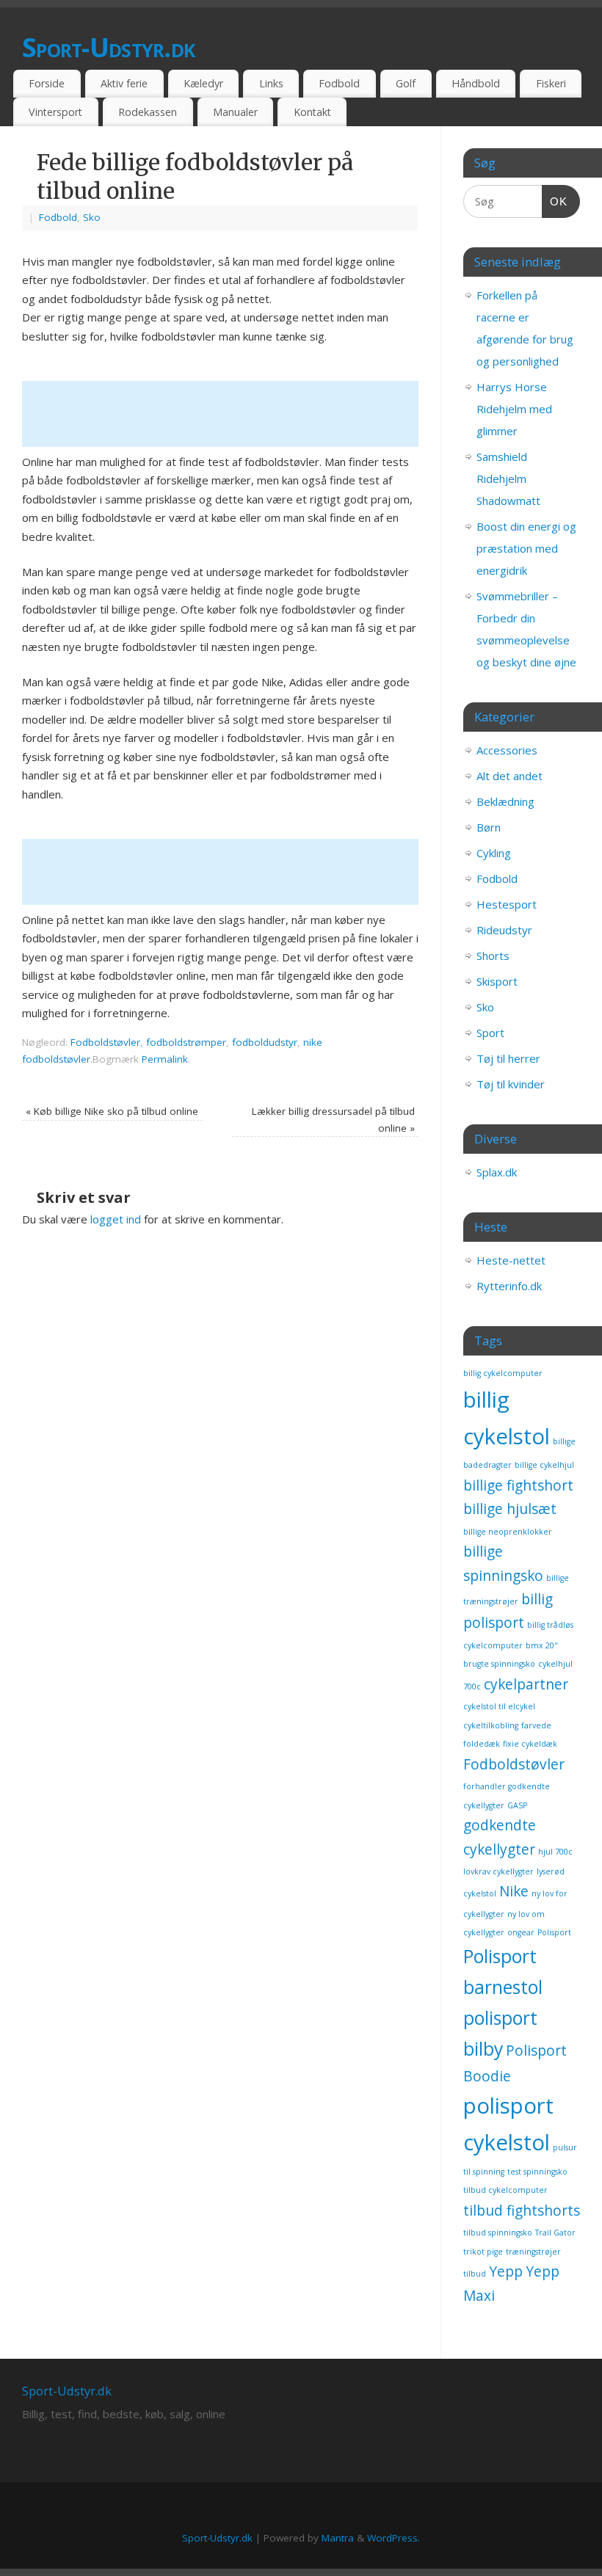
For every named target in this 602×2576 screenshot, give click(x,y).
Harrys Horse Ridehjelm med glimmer (514, 409)
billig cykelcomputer (503, 1373)
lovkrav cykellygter (498, 1871)
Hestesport (507, 904)
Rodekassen (148, 112)
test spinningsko (537, 2172)
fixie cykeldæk (530, 1744)
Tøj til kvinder (511, 1084)
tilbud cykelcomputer (505, 2190)
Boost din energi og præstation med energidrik (526, 548)
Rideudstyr (504, 930)
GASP (517, 1805)
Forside (47, 83)
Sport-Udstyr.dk (108, 47)
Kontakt (312, 112)
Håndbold (476, 83)
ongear (521, 1932)
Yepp (506, 2271)
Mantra (338, 2538)
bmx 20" (542, 1645)
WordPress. (394, 2538)
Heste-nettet (511, 1260)
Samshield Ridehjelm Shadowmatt (508, 479)
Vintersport (55, 112)
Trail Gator (555, 2233)
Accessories (507, 750)
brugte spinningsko (499, 1664)
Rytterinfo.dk (509, 1286)
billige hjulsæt (510, 1509)
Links (271, 83)
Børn (489, 827)
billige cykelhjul (544, 1465)
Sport (490, 1033)
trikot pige (483, 2252)
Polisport (554, 1932)
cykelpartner (526, 1684)
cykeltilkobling (491, 1725)
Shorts (493, 956)
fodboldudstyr (265, 1042)
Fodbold (339, 83)
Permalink (165, 1059)
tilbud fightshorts (522, 2211)
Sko (92, 217)
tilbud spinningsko (498, 2233)
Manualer (235, 112)
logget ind (116, 1219)
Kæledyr (203, 83)
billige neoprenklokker (508, 1532)
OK (555, 201)
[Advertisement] (289, 414)
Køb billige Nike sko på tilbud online (112, 1111)
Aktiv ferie (124, 83)
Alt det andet (509, 776)
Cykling (494, 853)
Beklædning (505, 801)
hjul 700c (555, 1852)
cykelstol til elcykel (499, 1706)
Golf (406, 83)
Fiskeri (551, 83)
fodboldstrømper (186, 1042)
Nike (514, 1891)
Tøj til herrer (508, 1058)
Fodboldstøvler (105, 1042)
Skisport (497, 981)
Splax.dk (497, 1172)
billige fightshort (518, 1485)
